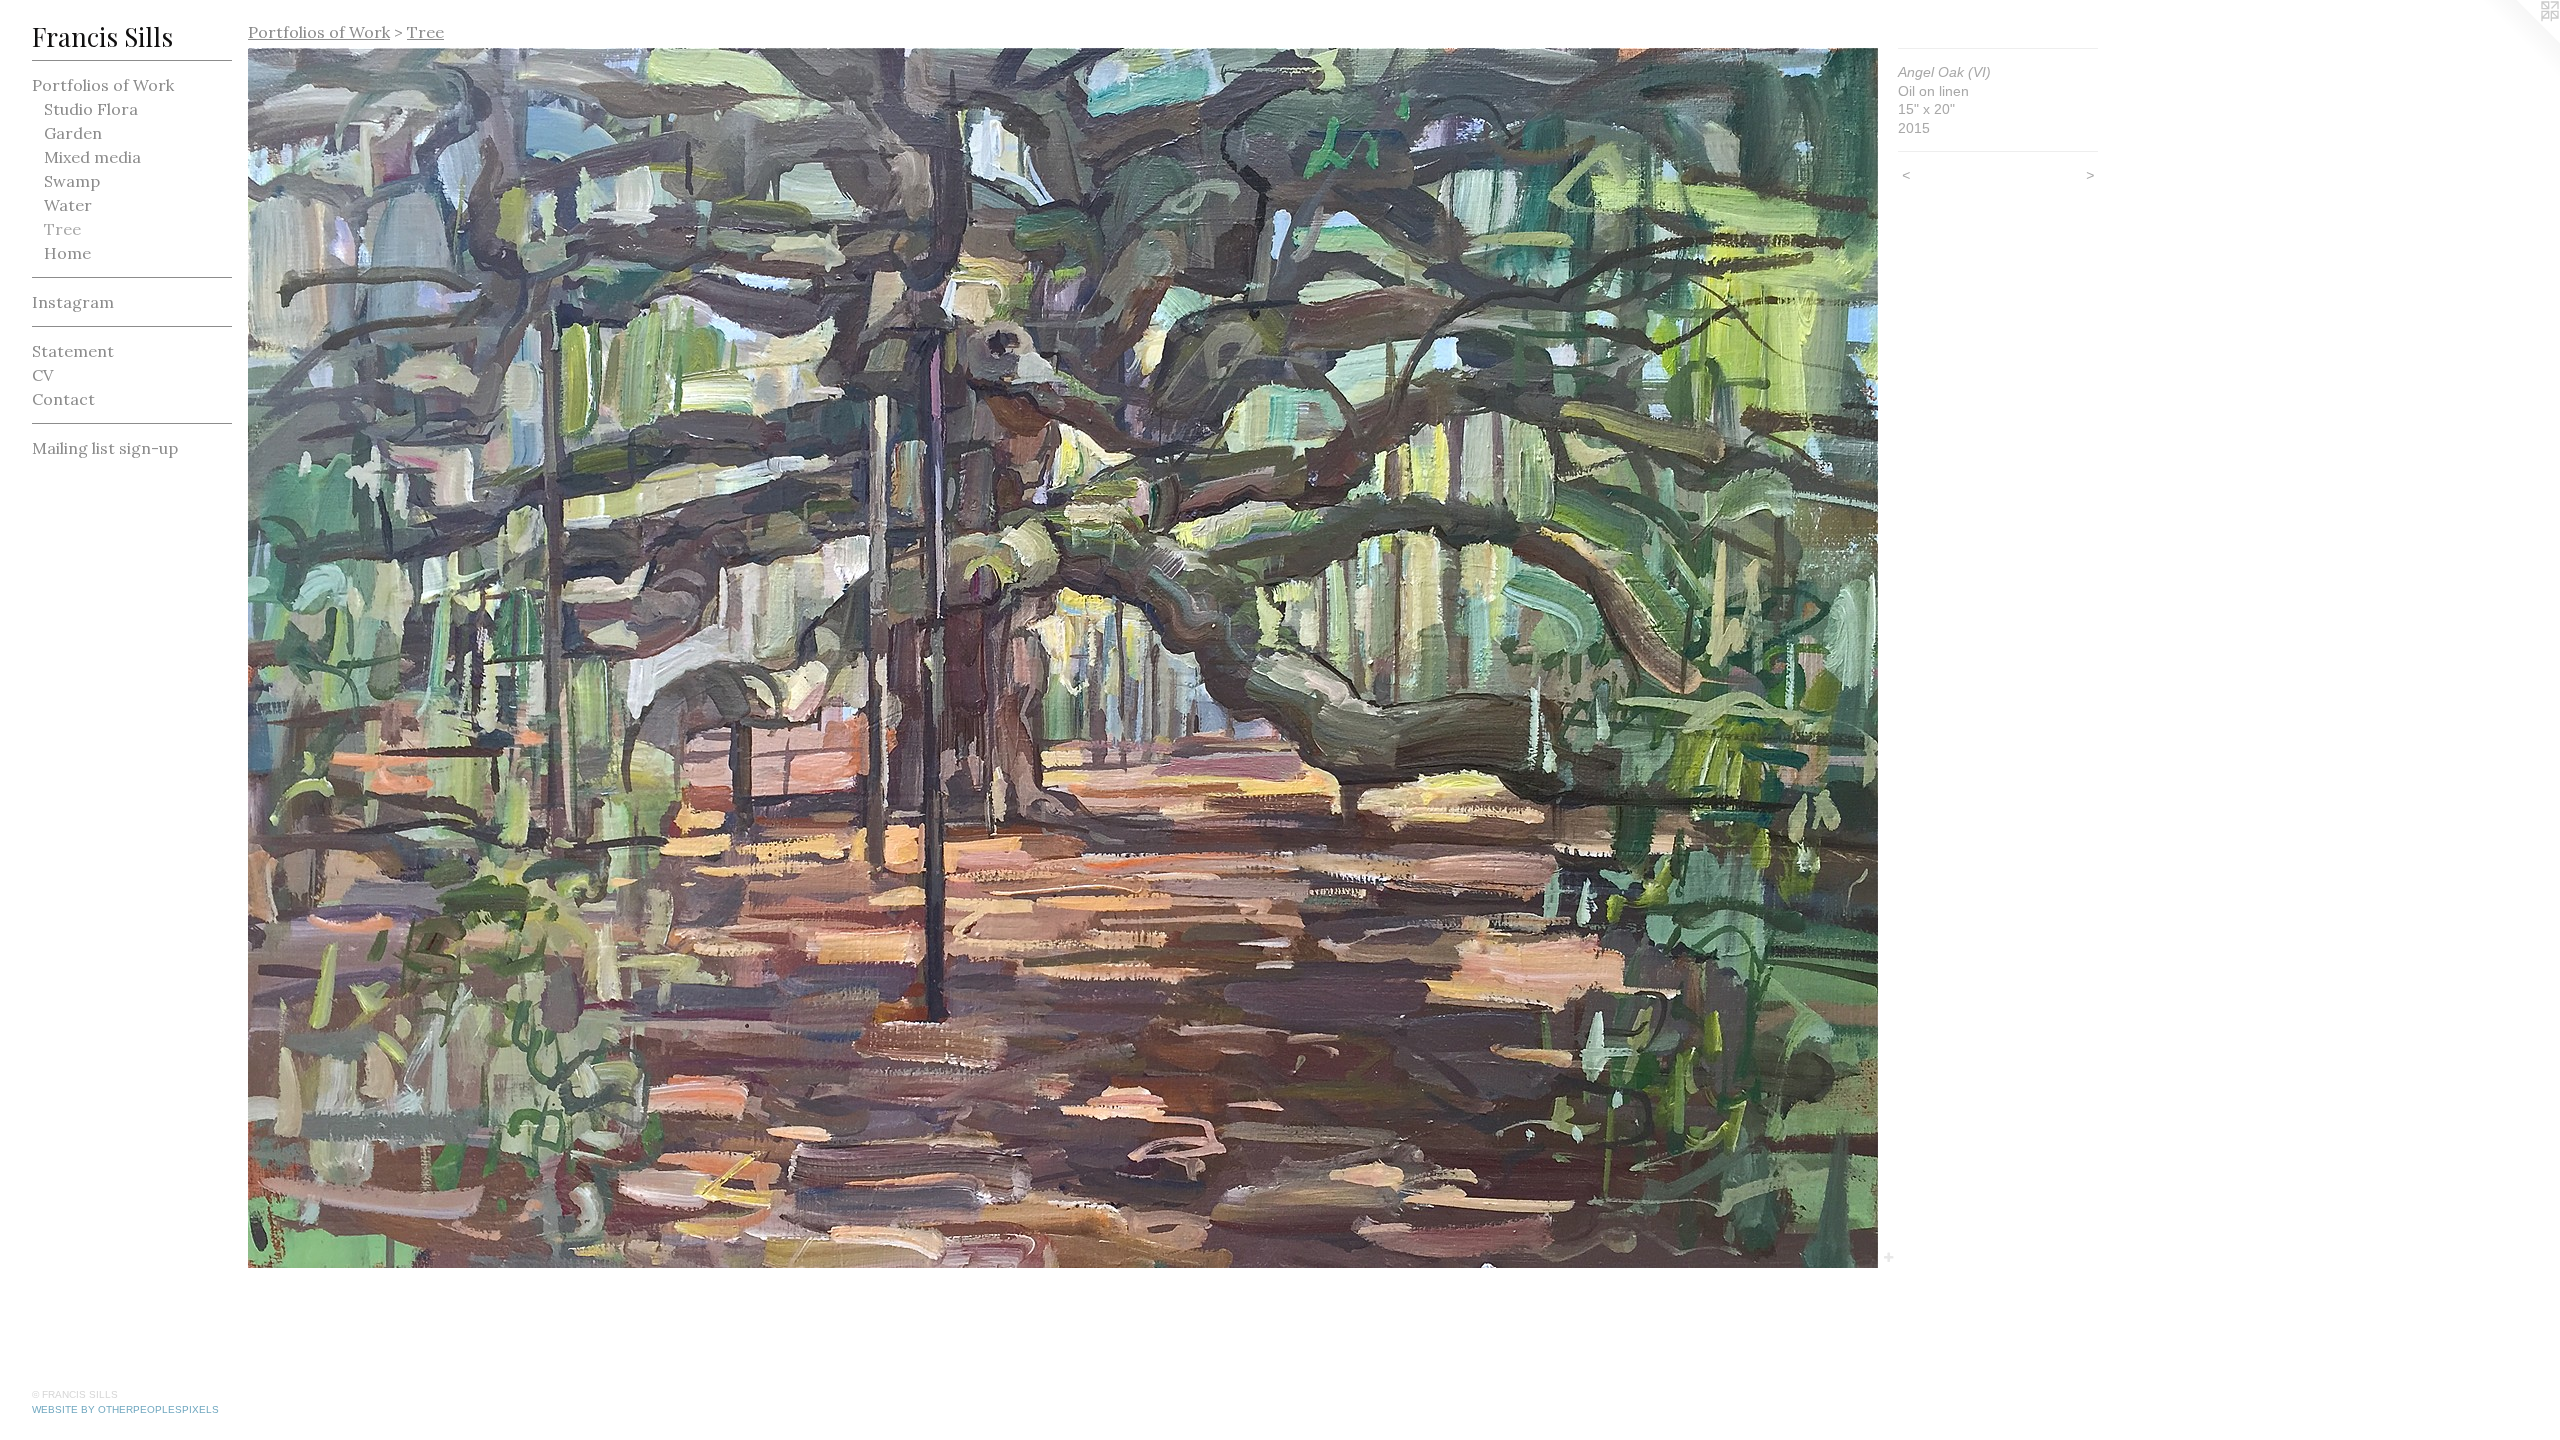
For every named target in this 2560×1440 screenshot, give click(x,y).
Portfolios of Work (103, 85)
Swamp (72, 181)
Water (68, 205)
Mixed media (92, 157)
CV (42, 375)
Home (67, 253)
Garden (73, 133)
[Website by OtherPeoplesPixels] (2520, 40)
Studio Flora (91, 109)
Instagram (73, 302)
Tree (62, 229)
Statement (73, 351)
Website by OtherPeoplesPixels (125, 1409)
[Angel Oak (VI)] (1063, 658)
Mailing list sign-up (105, 448)
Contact (63, 399)
